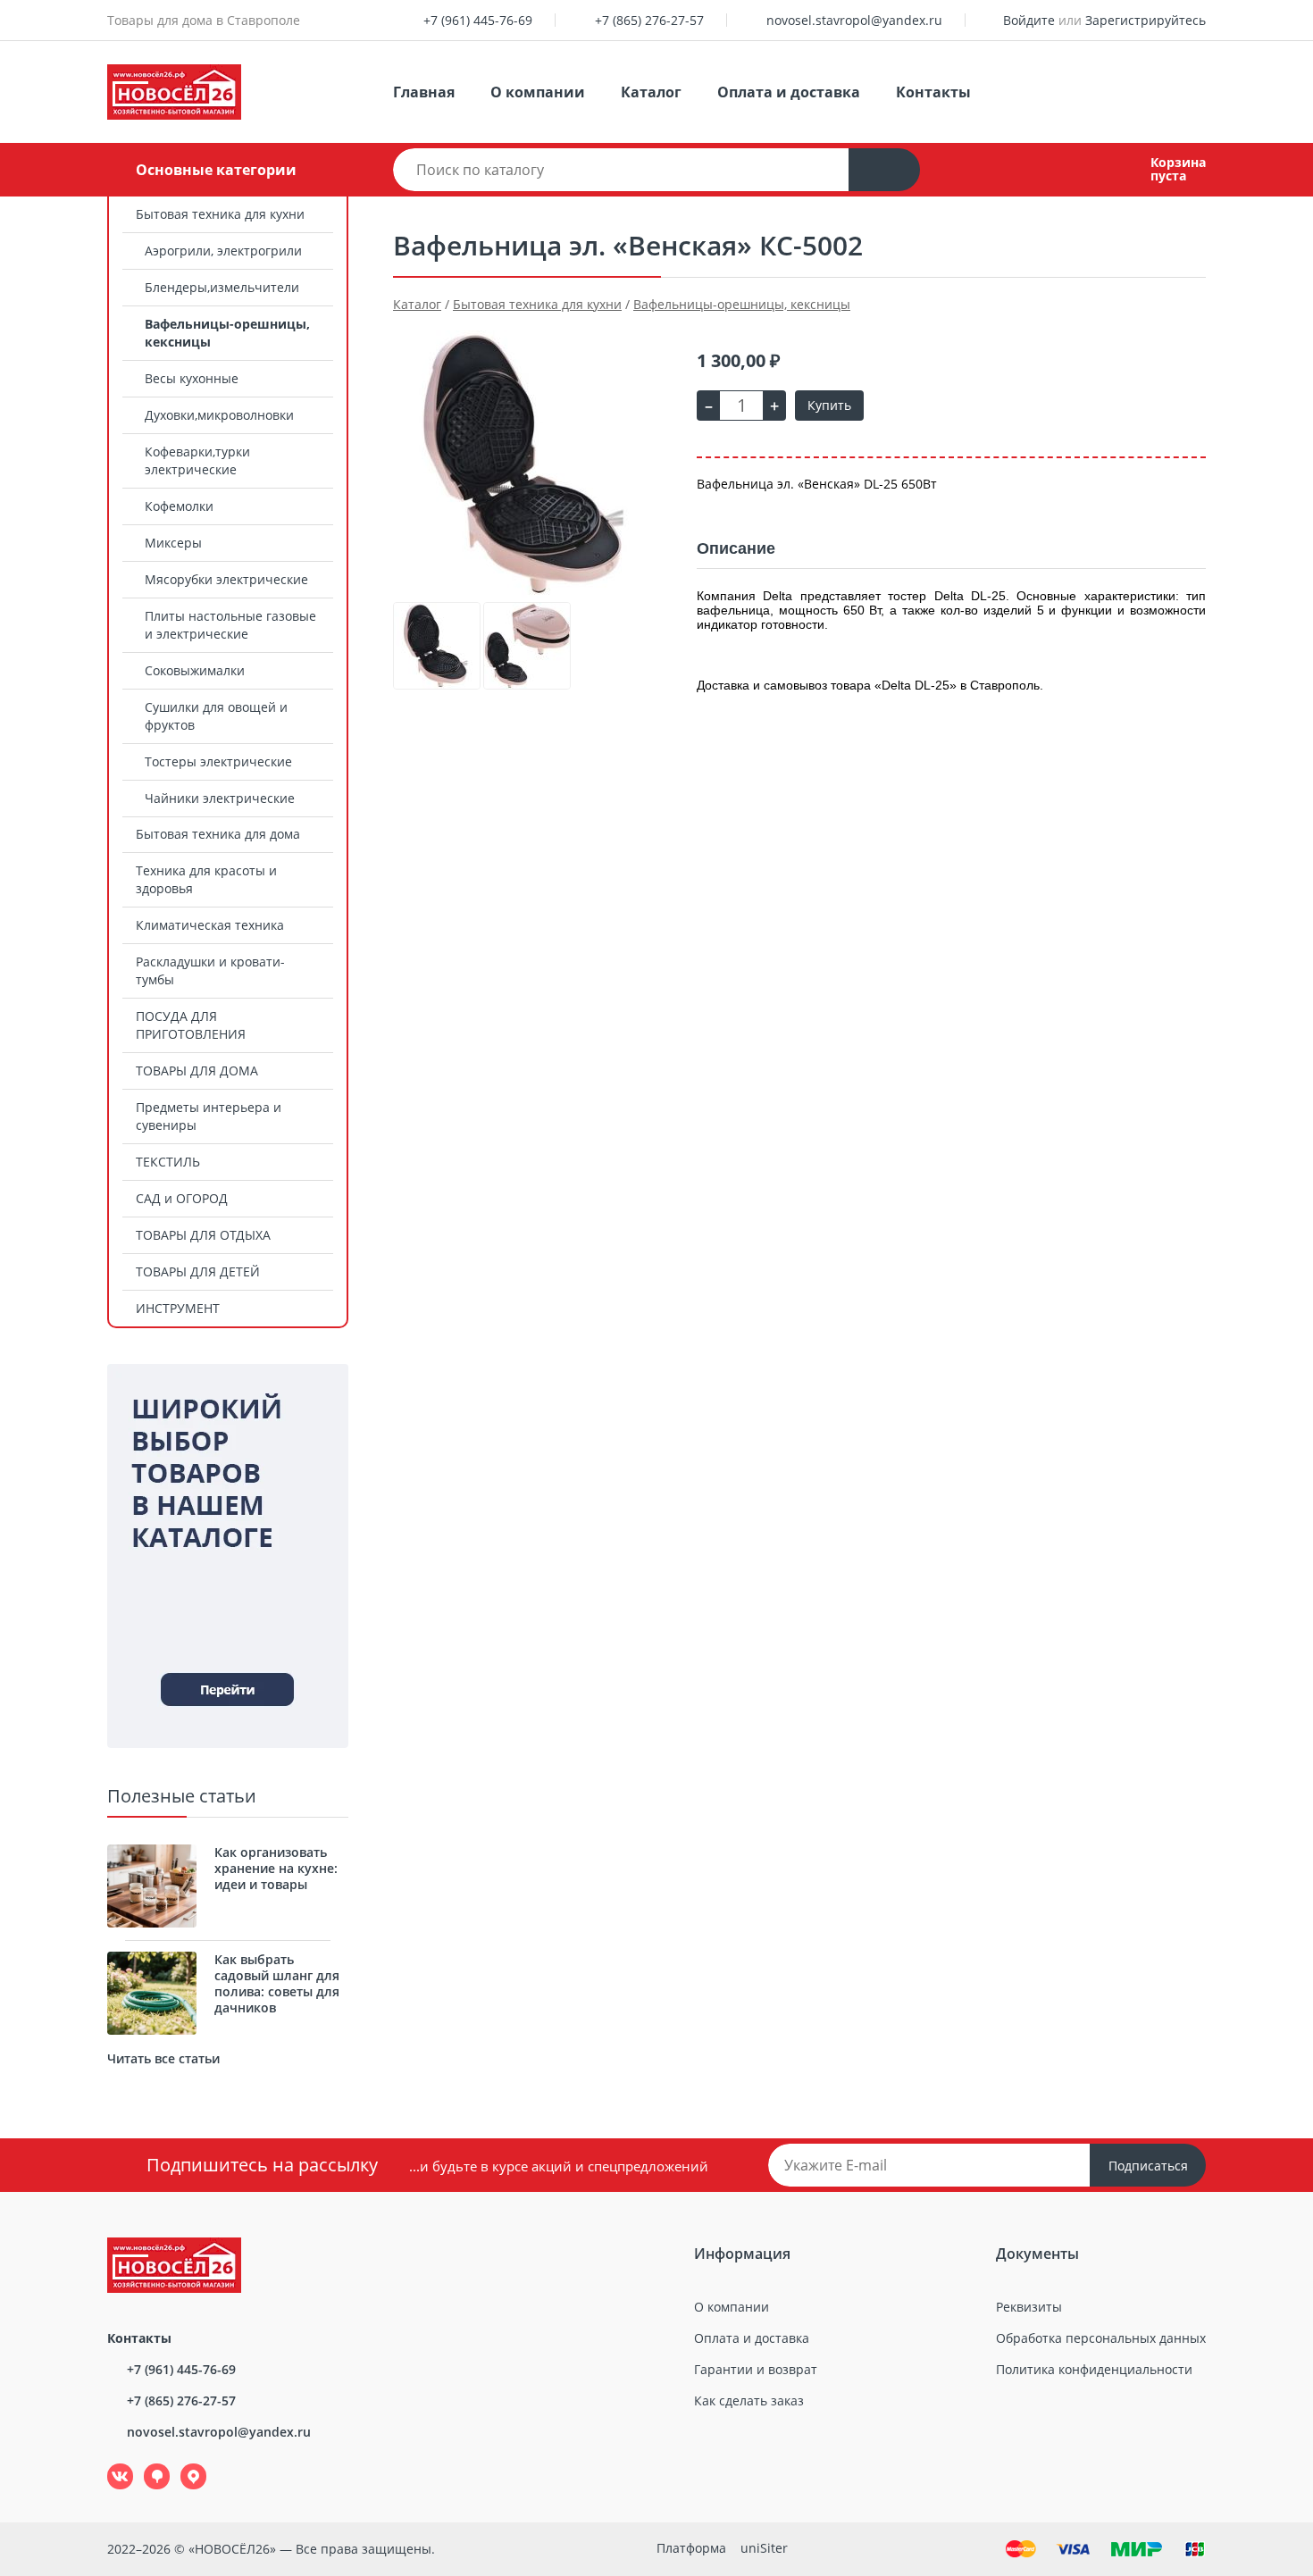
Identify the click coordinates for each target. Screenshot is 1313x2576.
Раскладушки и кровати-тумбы (210, 970)
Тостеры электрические (218, 761)
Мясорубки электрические (226, 579)
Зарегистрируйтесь (1146, 20)
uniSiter (764, 2548)
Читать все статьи (163, 2058)
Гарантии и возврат (756, 2369)
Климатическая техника (210, 925)
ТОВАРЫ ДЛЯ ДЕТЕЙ (198, 1271)
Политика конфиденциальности (1094, 2369)
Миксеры (173, 543)
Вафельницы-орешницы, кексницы (227, 333)
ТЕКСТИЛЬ (168, 1162)
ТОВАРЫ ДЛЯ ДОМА (197, 1071)
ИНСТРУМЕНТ (178, 1308)
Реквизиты (1029, 2307)
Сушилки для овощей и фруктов (216, 716)
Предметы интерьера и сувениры (209, 1116)
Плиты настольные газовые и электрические (230, 625)
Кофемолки (179, 506)
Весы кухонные (192, 378)
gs (144, 2464)
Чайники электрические (220, 798)
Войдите (1029, 20)
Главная (424, 92)
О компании (538, 92)
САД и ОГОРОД (182, 1198)
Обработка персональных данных (1101, 2338)
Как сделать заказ (749, 2400)
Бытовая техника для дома (218, 834)
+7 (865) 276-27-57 (649, 20)
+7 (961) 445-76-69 (478, 20)
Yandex (183, 2464)
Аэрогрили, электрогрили (223, 251)
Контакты (933, 92)
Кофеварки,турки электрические (197, 460)
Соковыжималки (195, 670)
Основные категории (216, 170)
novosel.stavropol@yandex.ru (854, 20)
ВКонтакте (110, 2464)
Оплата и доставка (789, 92)
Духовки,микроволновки (219, 415)
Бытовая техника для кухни (220, 214)
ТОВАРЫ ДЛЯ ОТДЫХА (203, 1235)
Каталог (651, 92)
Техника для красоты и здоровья (206, 879)
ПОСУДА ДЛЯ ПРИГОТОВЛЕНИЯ (191, 1025)
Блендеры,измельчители (222, 287)
